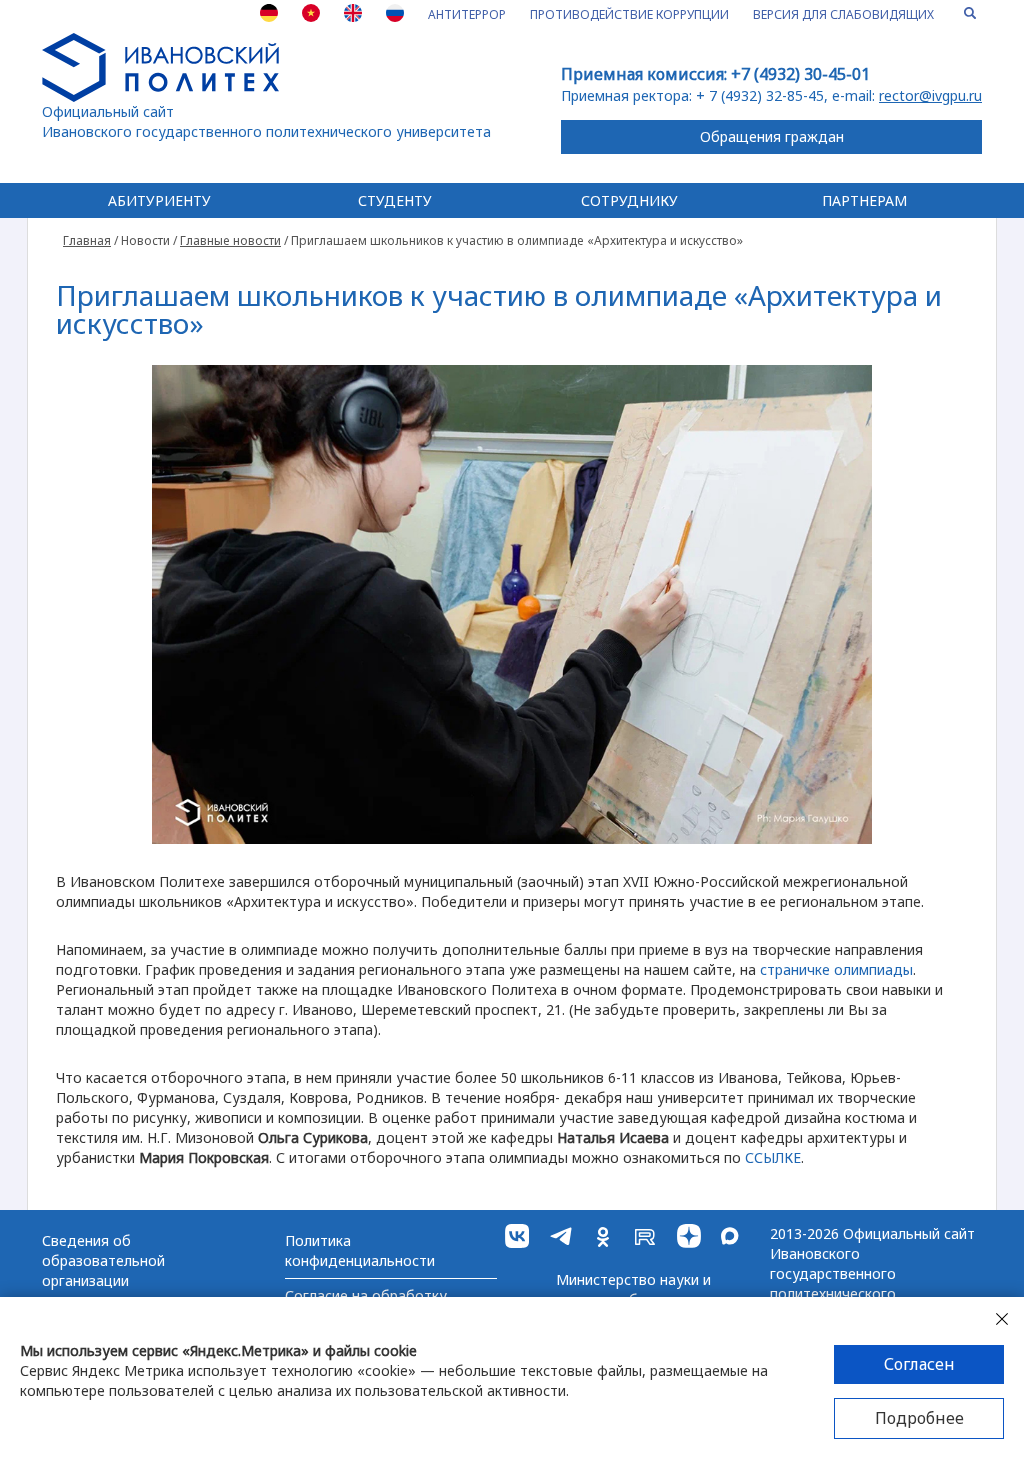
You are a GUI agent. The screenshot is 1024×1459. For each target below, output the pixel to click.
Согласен (919, 1364)
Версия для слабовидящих (843, 14)
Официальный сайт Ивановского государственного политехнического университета (266, 121)
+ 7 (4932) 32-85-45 (760, 95)
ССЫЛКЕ (773, 1157)
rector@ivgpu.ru (930, 95)
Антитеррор (467, 14)
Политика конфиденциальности (360, 1250)
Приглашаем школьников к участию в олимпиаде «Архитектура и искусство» (499, 309)
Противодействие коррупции (629, 14)
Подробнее (919, 1418)
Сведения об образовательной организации (103, 1260)
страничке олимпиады (836, 969)
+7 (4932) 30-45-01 (800, 74)
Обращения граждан (772, 136)
